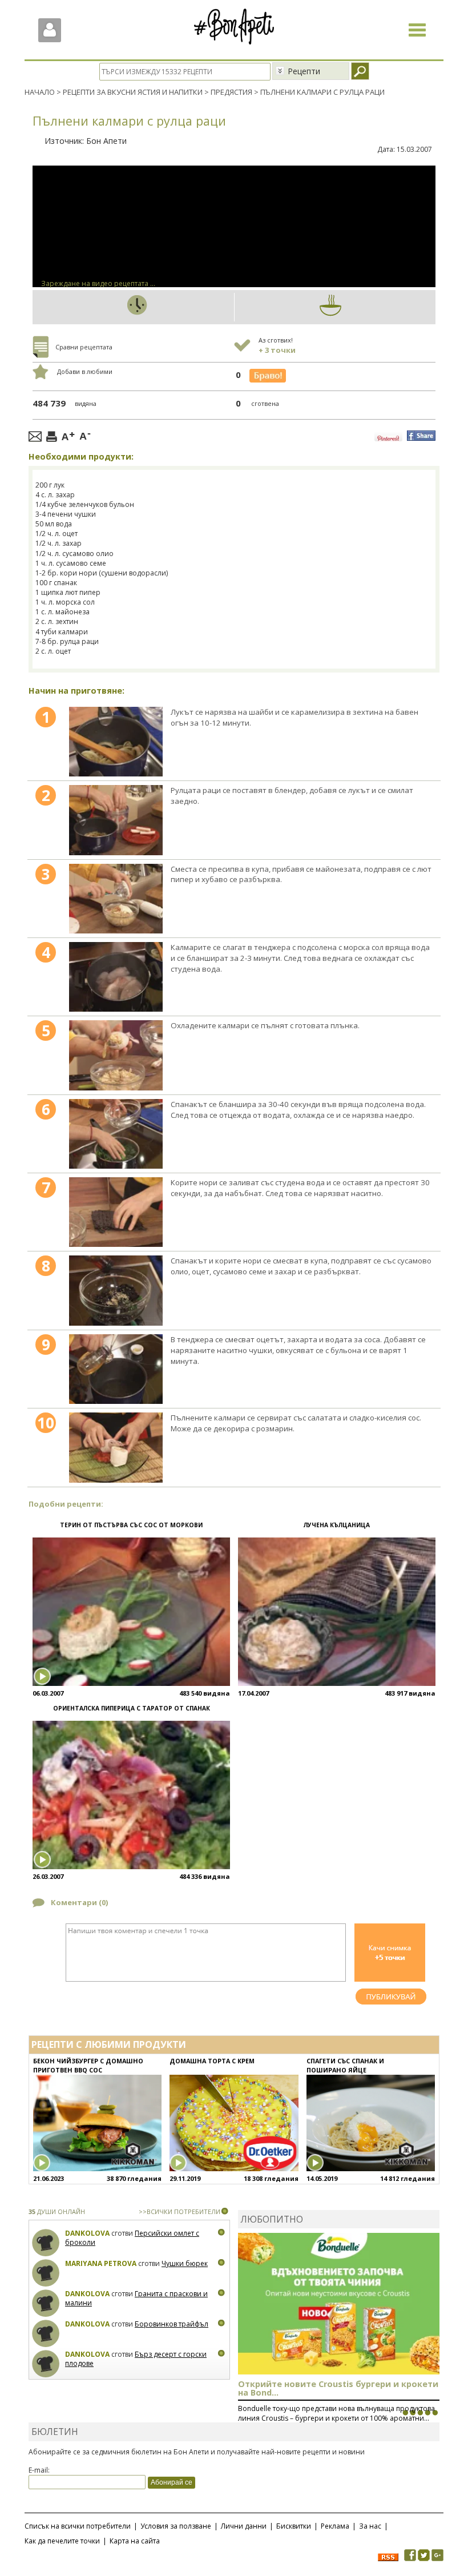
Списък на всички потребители (78, 2526)
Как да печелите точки (62, 2541)
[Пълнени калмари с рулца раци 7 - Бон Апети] (116, 1212)
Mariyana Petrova (101, 2263)
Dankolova (87, 2233)
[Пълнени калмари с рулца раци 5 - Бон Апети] (116, 1055)
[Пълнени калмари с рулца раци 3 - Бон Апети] (116, 899)
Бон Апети (106, 141)
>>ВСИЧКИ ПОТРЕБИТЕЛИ (179, 2211)
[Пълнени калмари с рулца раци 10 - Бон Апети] (116, 1447)
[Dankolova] (46, 2243)
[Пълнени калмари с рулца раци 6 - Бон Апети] (116, 1134)
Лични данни (244, 2526)
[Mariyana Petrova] (46, 2273)
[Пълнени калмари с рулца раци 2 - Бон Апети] (116, 820)
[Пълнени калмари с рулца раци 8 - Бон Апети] (116, 1290)
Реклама (335, 2526)
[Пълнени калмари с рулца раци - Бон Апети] (116, 742)
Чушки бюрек (185, 2263)
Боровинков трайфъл (172, 2324)
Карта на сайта (135, 2541)
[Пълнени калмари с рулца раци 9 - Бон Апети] (116, 1369)
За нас (370, 2526)
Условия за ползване (176, 2526)
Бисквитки (294, 2526)
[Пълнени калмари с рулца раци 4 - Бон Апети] (116, 977)
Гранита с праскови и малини (136, 2298)
